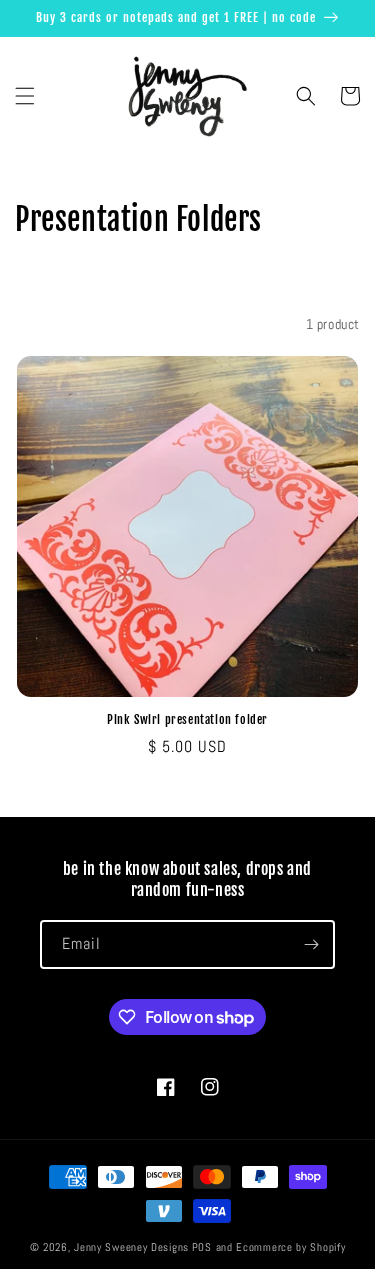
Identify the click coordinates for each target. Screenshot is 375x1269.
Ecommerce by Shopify (290, 1247)
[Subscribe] (311, 944)
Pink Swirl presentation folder (187, 719)
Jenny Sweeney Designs (131, 1247)
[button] (25, 96)
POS (202, 1247)
